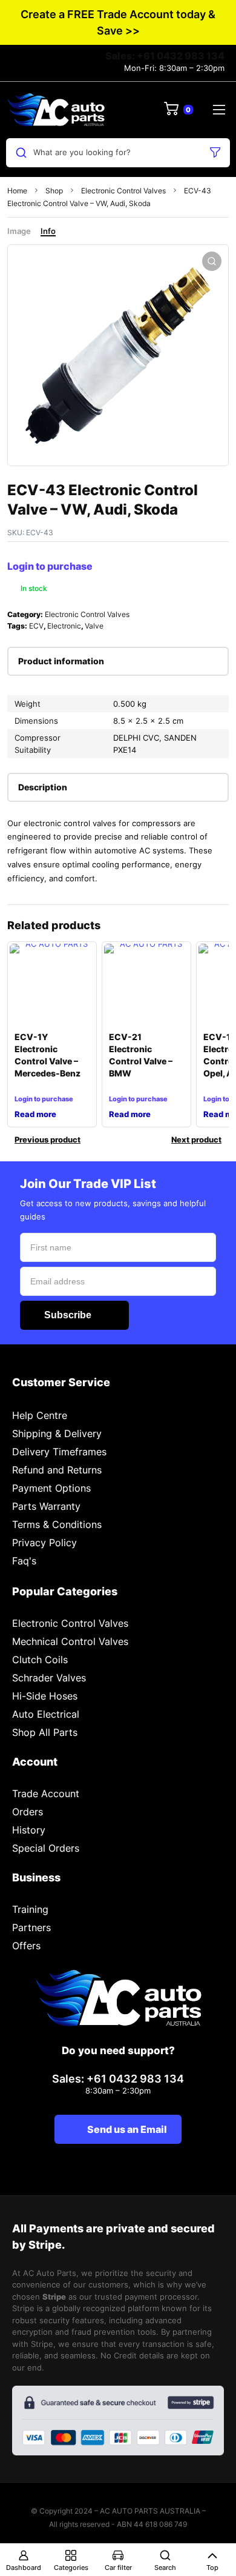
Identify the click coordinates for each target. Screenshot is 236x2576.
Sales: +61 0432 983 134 (165, 56)
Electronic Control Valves (123, 191)
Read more (35, 1114)
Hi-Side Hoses (45, 1696)
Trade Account (46, 1794)
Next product (196, 1140)
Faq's (24, 1561)
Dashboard (24, 2568)
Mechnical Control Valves (70, 1641)
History (29, 1830)
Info (48, 231)
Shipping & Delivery (57, 1433)
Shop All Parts (45, 1732)
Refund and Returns (57, 1470)
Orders (28, 1812)
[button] (212, 261)
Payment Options (51, 1488)
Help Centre (40, 1415)
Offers (26, 1946)
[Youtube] (148, 2172)
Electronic (64, 626)
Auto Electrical (46, 1714)
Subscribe (68, 1315)
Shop (54, 191)
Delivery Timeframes (59, 1452)
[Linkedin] (118, 2172)
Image (19, 231)
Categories (71, 2568)
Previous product (48, 1140)
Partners (31, 1927)
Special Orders (46, 1848)
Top (212, 2568)
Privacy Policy (44, 1543)
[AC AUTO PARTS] (56, 110)
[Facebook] (89, 2172)
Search (165, 2568)
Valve (94, 626)
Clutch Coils (40, 1660)
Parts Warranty (46, 1506)
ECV (36, 626)
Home (17, 191)
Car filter (118, 2568)
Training (30, 1909)
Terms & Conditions (57, 1524)
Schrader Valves (49, 1678)
